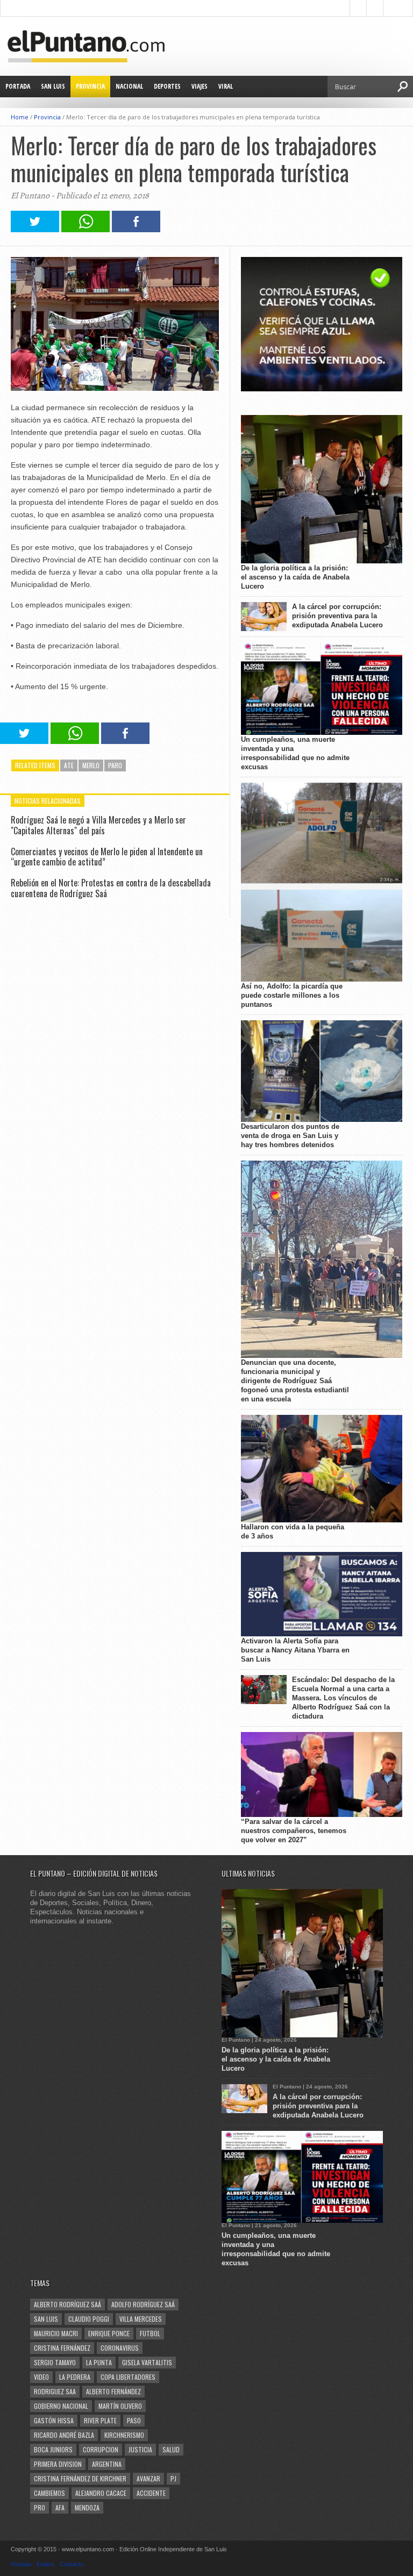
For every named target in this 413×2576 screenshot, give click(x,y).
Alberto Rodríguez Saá (67, 2304)
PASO (134, 2420)
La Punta (99, 2362)
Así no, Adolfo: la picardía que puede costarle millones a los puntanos (292, 995)
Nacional (129, 86)
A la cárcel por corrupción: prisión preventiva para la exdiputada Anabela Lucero (337, 616)
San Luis (53, 86)
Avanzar (148, 2478)
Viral (226, 86)
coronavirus (120, 2348)
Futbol (150, 2333)
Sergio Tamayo (55, 2362)
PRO (40, 2507)
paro (115, 765)
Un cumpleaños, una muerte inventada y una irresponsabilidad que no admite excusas (295, 753)
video (41, 2377)
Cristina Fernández (62, 2348)
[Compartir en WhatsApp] (86, 229)
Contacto (72, 2564)
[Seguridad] (322, 389)
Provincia (90, 86)
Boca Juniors (53, 2449)
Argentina (107, 2464)
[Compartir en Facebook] (136, 229)
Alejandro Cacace (101, 2493)
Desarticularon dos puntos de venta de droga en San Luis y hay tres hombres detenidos (290, 1136)
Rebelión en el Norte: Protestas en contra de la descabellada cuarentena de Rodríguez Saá (111, 888)
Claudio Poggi (89, 2319)
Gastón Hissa (54, 2420)
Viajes (200, 86)
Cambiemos (49, 2493)
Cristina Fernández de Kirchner (80, 2478)
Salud (171, 2449)
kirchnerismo (124, 2435)
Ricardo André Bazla (64, 2435)
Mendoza (87, 2507)
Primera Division (58, 2464)
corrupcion (101, 2449)
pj (173, 2478)
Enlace (45, 2564)
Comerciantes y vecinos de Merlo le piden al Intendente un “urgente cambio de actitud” (107, 857)
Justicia (140, 2449)
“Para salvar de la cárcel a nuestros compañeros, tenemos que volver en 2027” (294, 1831)
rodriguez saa (55, 2391)
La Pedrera (75, 2377)
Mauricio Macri (56, 2333)
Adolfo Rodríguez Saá (143, 2304)
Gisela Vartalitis (147, 2362)
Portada (18, 86)
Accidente (151, 2493)
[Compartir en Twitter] (35, 229)
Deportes (167, 86)
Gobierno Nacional (61, 2406)
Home (20, 117)
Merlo (91, 765)
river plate (100, 2420)
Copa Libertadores (128, 2377)
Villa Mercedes (141, 2319)
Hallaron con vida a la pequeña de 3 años (293, 1532)
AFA (60, 2507)
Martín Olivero (120, 2406)
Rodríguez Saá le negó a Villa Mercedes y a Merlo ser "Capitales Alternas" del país (98, 825)
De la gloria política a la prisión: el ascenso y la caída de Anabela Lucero (295, 577)
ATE (69, 765)
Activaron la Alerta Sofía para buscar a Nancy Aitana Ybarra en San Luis (295, 1650)
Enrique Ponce (109, 2333)
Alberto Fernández (113, 2391)
